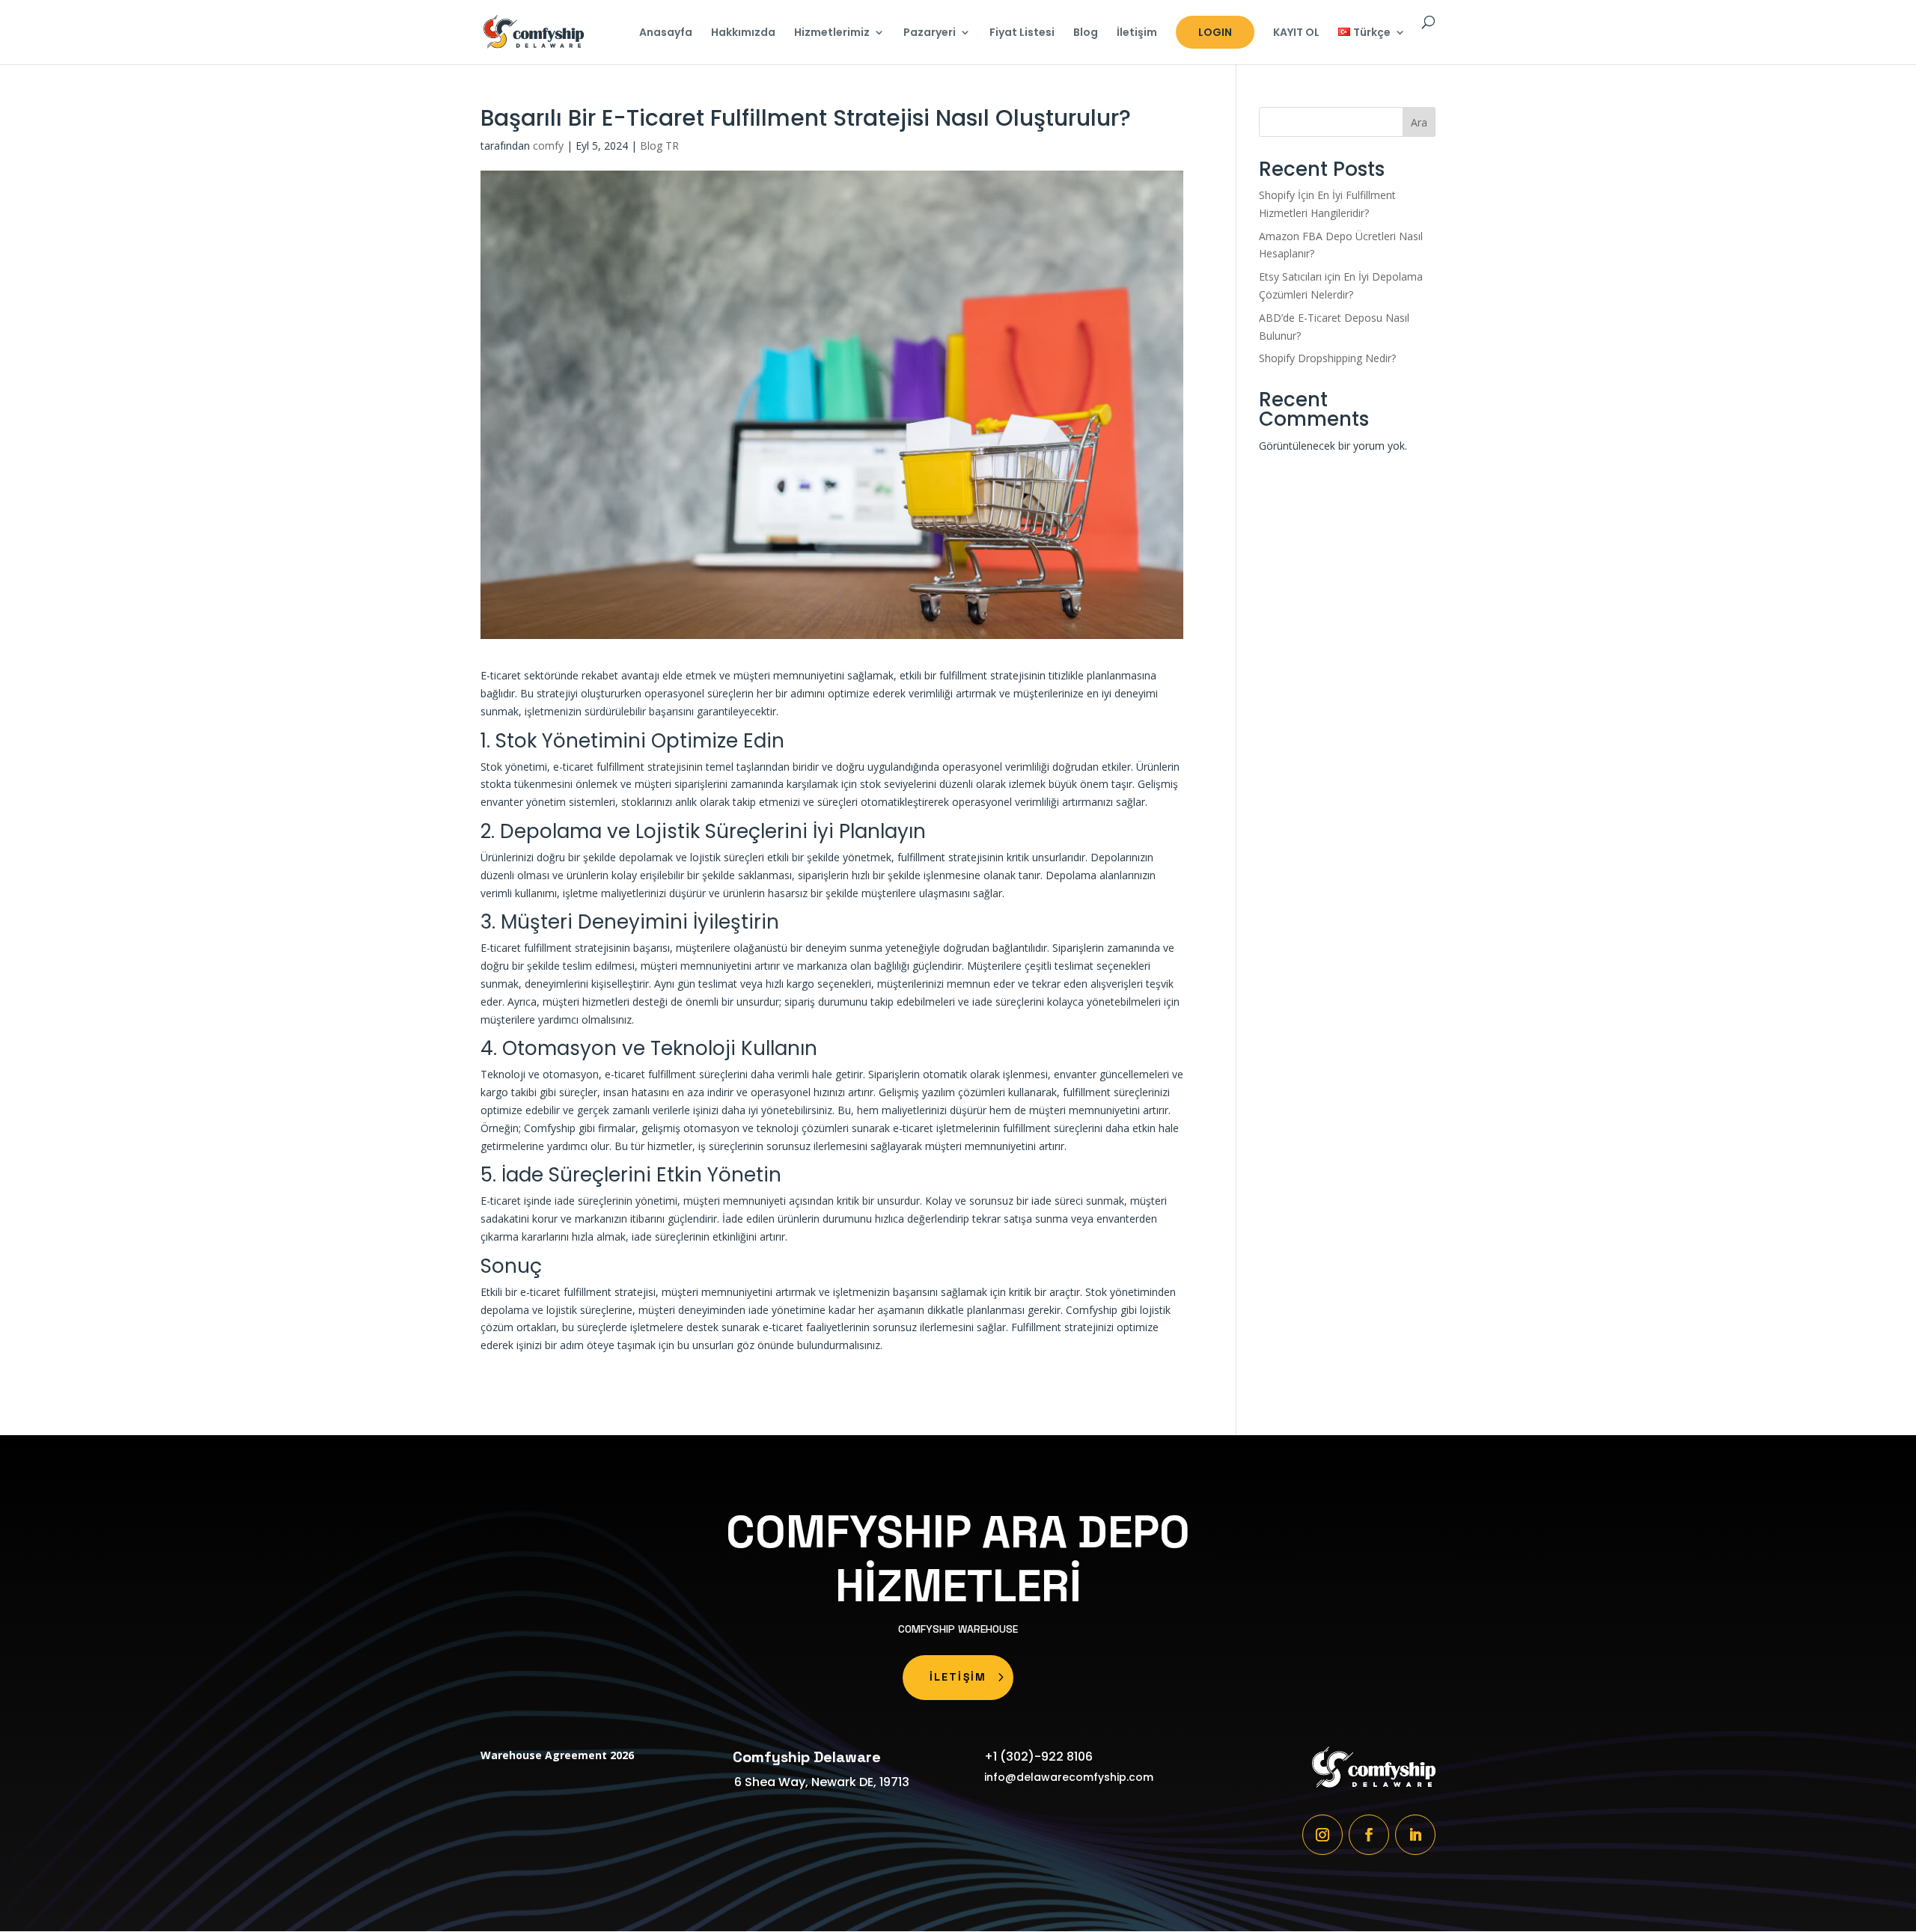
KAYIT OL (1296, 33)
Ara (1419, 122)
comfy (548, 146)
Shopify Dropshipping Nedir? (1327, 358)
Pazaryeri (930, 33)
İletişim (1137, 33)
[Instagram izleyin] (1322, 1835)
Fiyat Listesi (1022, 33)
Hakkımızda (743, 33)
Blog (1086, 33)
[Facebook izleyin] (1369, 1835)
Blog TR (659, 146)
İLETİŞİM (958, 1677)
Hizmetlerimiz (832, 33)
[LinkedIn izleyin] (1415, 1835)
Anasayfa (666, 33)
